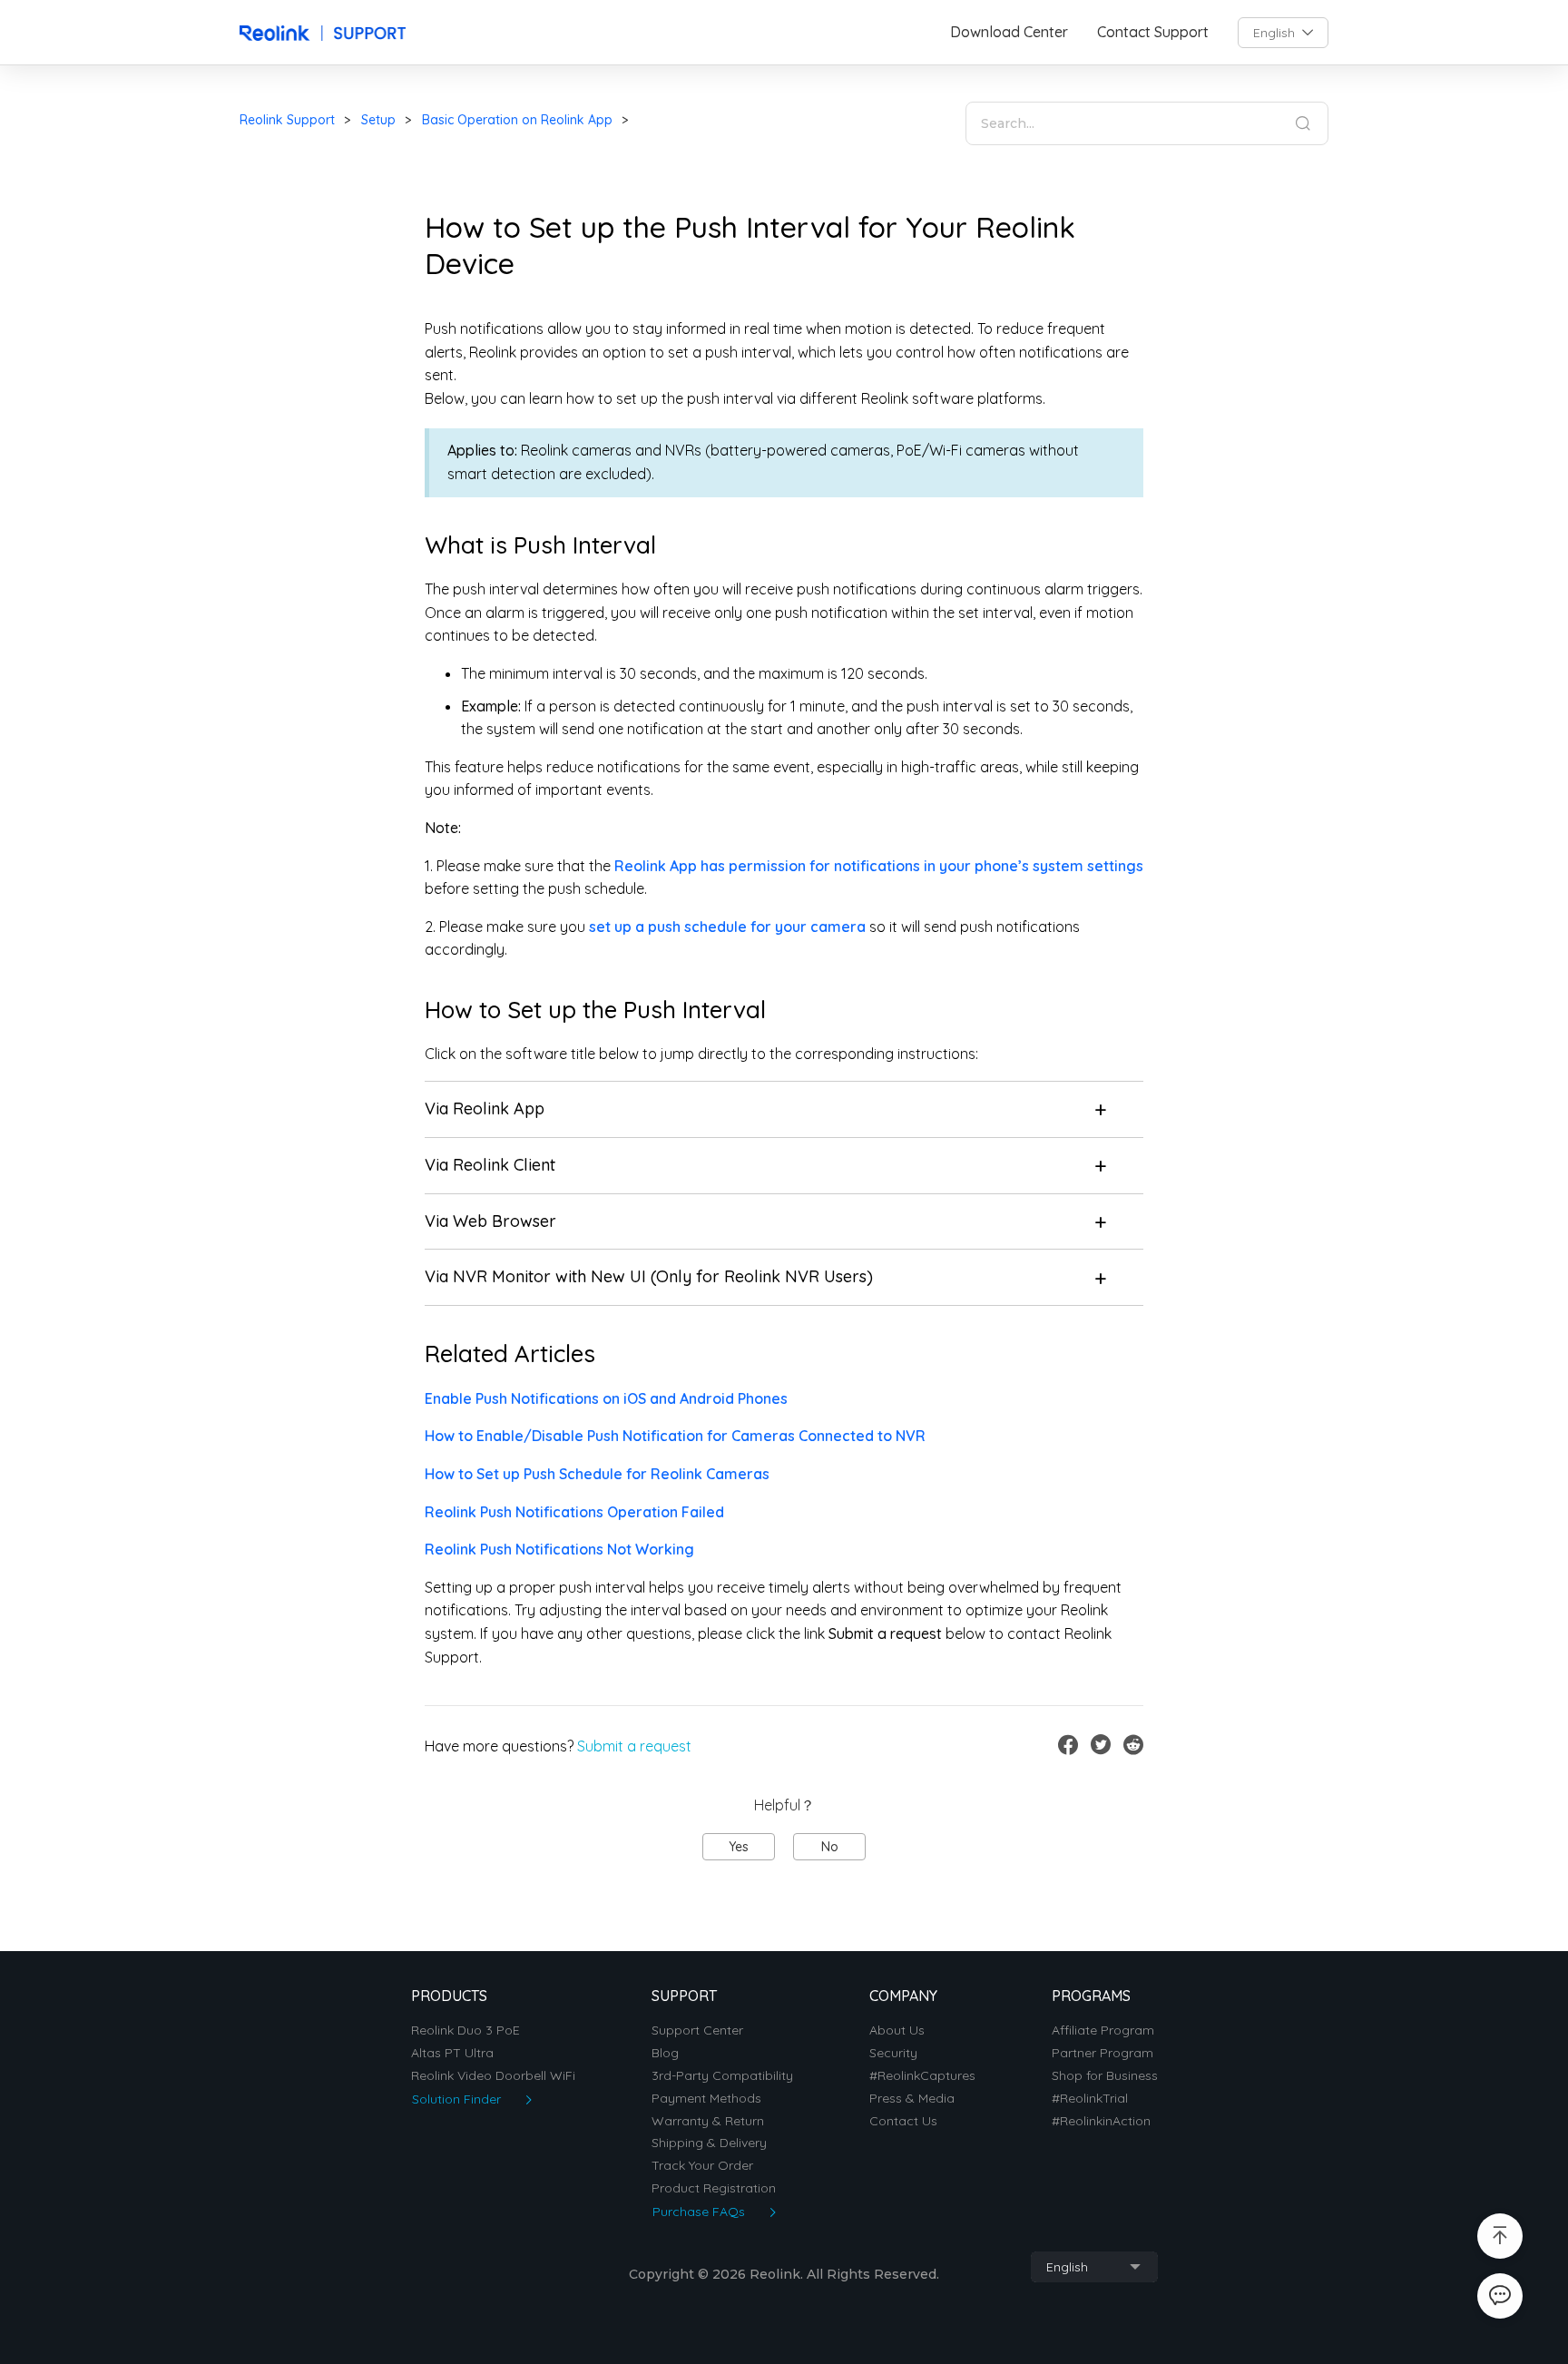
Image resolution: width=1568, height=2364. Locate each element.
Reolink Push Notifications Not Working (559, 1549)
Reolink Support (287, 120)
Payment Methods (706, 2099)
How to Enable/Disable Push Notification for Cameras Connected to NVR (675, 1436)
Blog (665, 2053)
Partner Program (1102, 2053)
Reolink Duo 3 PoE (465, 2030)
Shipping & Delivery (709, 2143)
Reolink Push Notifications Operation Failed (574, 1512)
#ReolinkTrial (1090, 2099)
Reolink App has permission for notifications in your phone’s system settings (879, 866)
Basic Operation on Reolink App (517, 120)
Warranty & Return (708, 2121)
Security (893, 2053)
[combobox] (1283, 33)
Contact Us (903, 2121)
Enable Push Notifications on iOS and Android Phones (606, 1398)
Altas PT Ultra (452, 2053)
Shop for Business (1105, 2076)
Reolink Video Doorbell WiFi (493, 2076)
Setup (378, 120)
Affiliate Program (1103, 2030)
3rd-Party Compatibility (722, 2076)
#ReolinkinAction (1101, 2121)
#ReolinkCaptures (922, 2076)
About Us (897, 2030)
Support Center (697, 2030)
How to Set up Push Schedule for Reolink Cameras (597, 1474)
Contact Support (1153, 32)
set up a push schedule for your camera (727, 927)
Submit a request (634, 1746)
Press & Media (912, 2099)
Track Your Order (702, 2166)
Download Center (1009, 32)
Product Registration (714, 2188)
